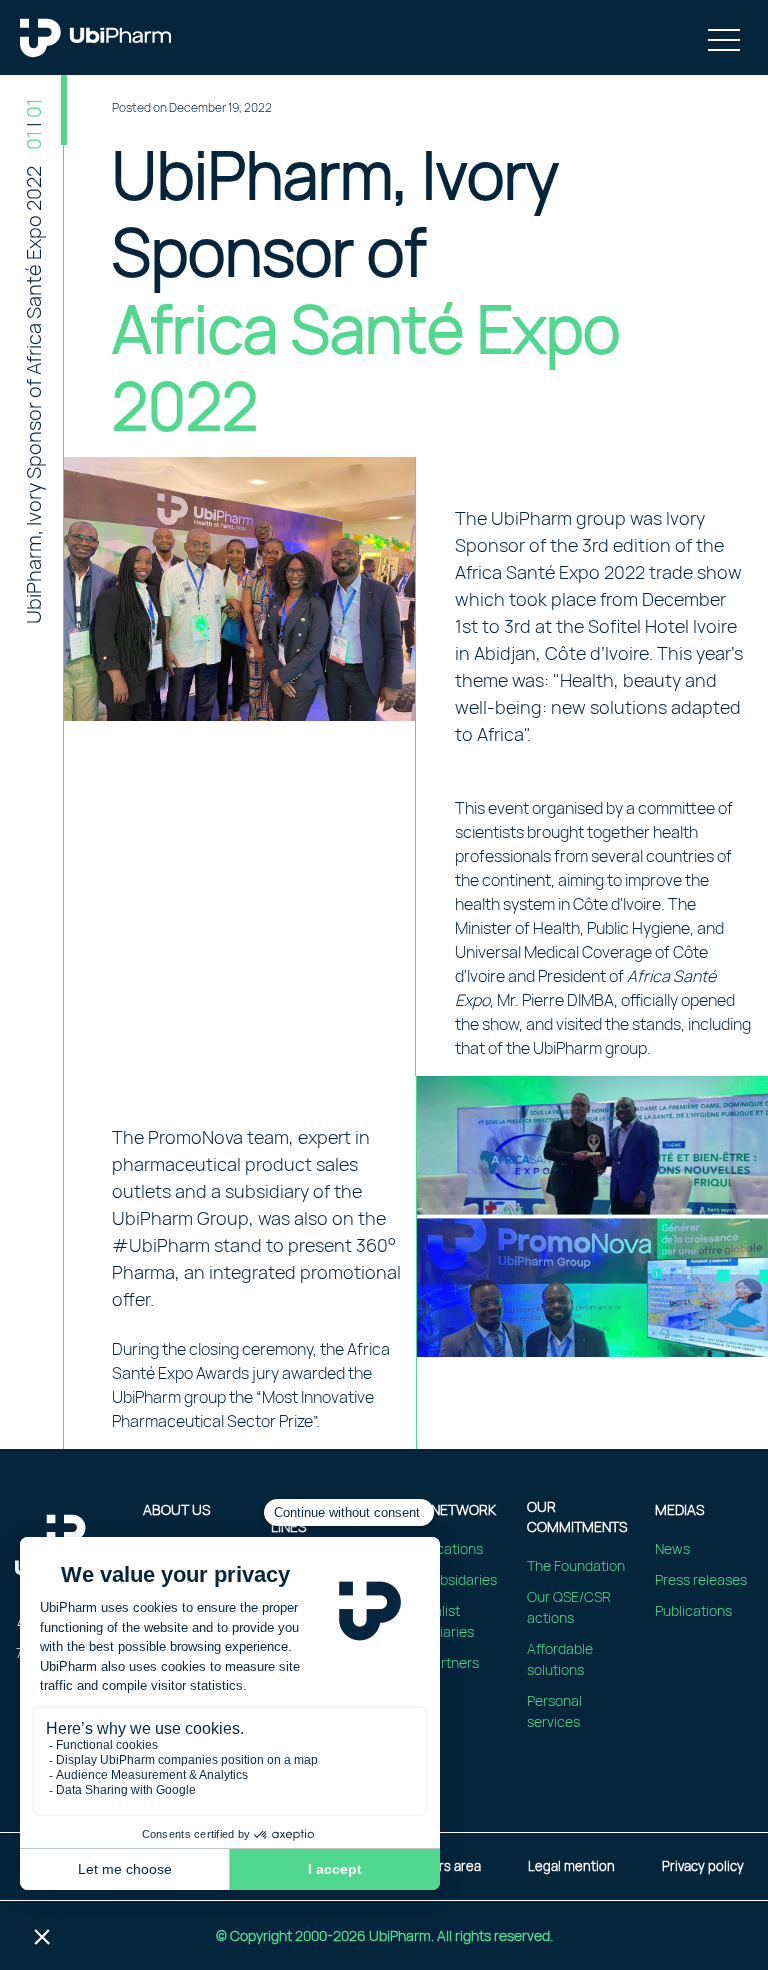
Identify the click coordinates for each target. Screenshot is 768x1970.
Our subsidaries (448, 1579)
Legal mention (571, 1866)
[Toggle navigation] (724, 38)
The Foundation (576, 1565)
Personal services (554, 1711)
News (672, 1548)
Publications (693, 1610)
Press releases (701, 1579)
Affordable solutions (560, 1659)
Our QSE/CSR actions (569, 1607)
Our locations (441, 1548)
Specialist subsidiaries (436, 1621)
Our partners (439, 1662)
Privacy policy (703, 1866)
